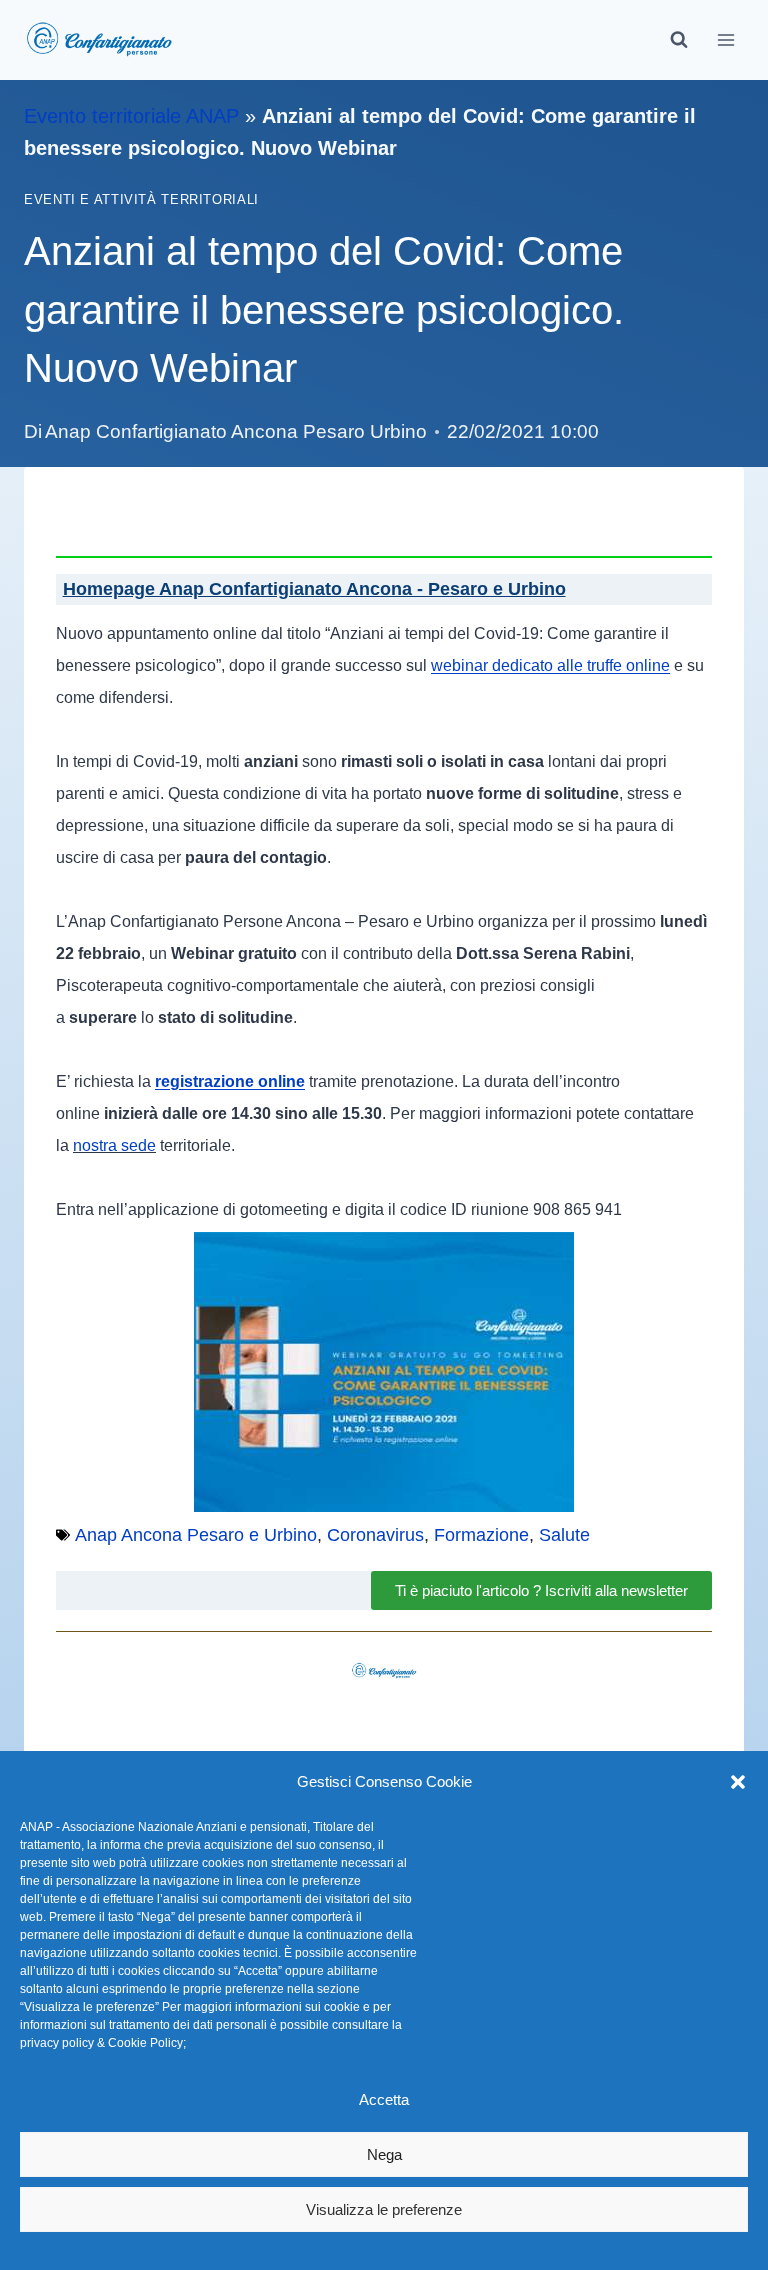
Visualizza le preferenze (384, 2209)
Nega (384, 2154)
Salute (564, 1535)
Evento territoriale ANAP (131, 116)
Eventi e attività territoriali (141, 200)
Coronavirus (375, 1535)
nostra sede (114, 1145)
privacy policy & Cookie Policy (101, 2043)
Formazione (481, 1535)
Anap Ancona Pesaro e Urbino (196, 1535)
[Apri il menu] (725, 39)
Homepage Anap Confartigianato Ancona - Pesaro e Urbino (314, 589)
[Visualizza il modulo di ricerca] (679, 40)
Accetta (384, 2099)
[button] (738, 1782)
